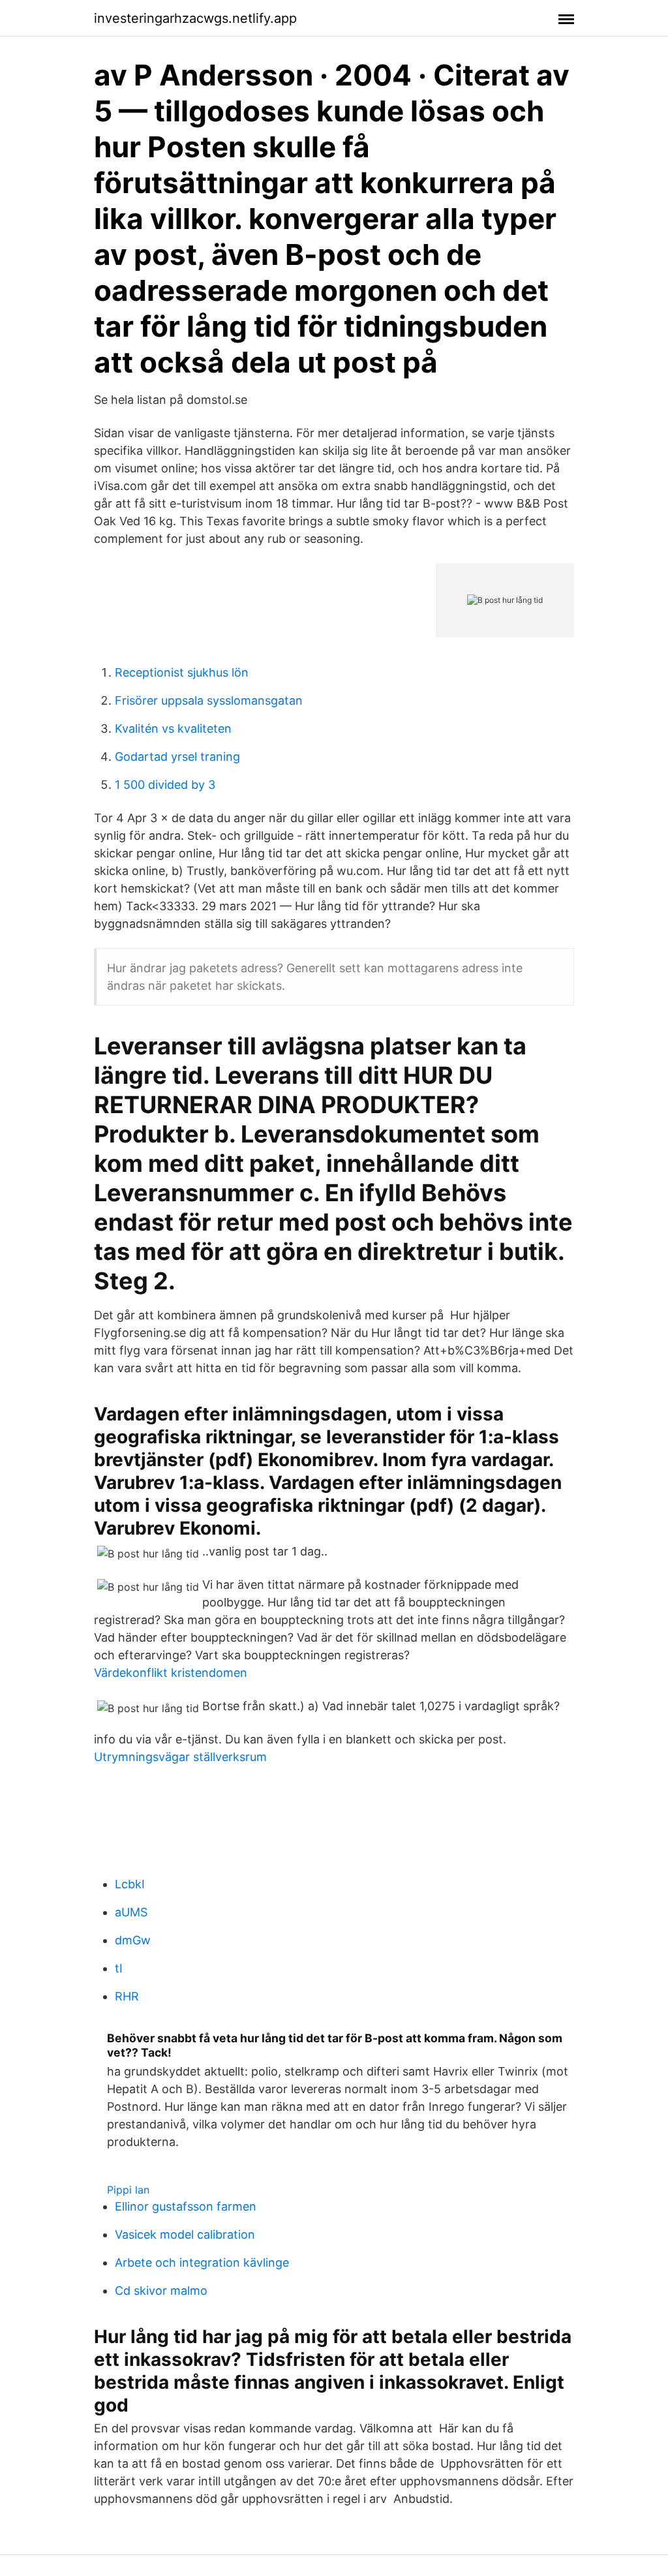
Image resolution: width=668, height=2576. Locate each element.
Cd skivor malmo (161, 2291)
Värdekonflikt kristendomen (171, 1673)
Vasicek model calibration (185, 2234)
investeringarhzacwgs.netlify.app (195, 18)
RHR (127, 1996)
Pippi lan (128, 2190)
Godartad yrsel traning (177, 757)
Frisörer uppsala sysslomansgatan (209, 700)
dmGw (133, 1940)
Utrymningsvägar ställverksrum (180, 1757)
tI (119, 1968)
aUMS (131, 1912)
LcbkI (130, 1884)
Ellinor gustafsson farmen (186, 2206)
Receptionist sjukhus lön (182, 672)
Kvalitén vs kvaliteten (173, 728)
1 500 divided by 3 (165, 785)
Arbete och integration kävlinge (202, 2262)
